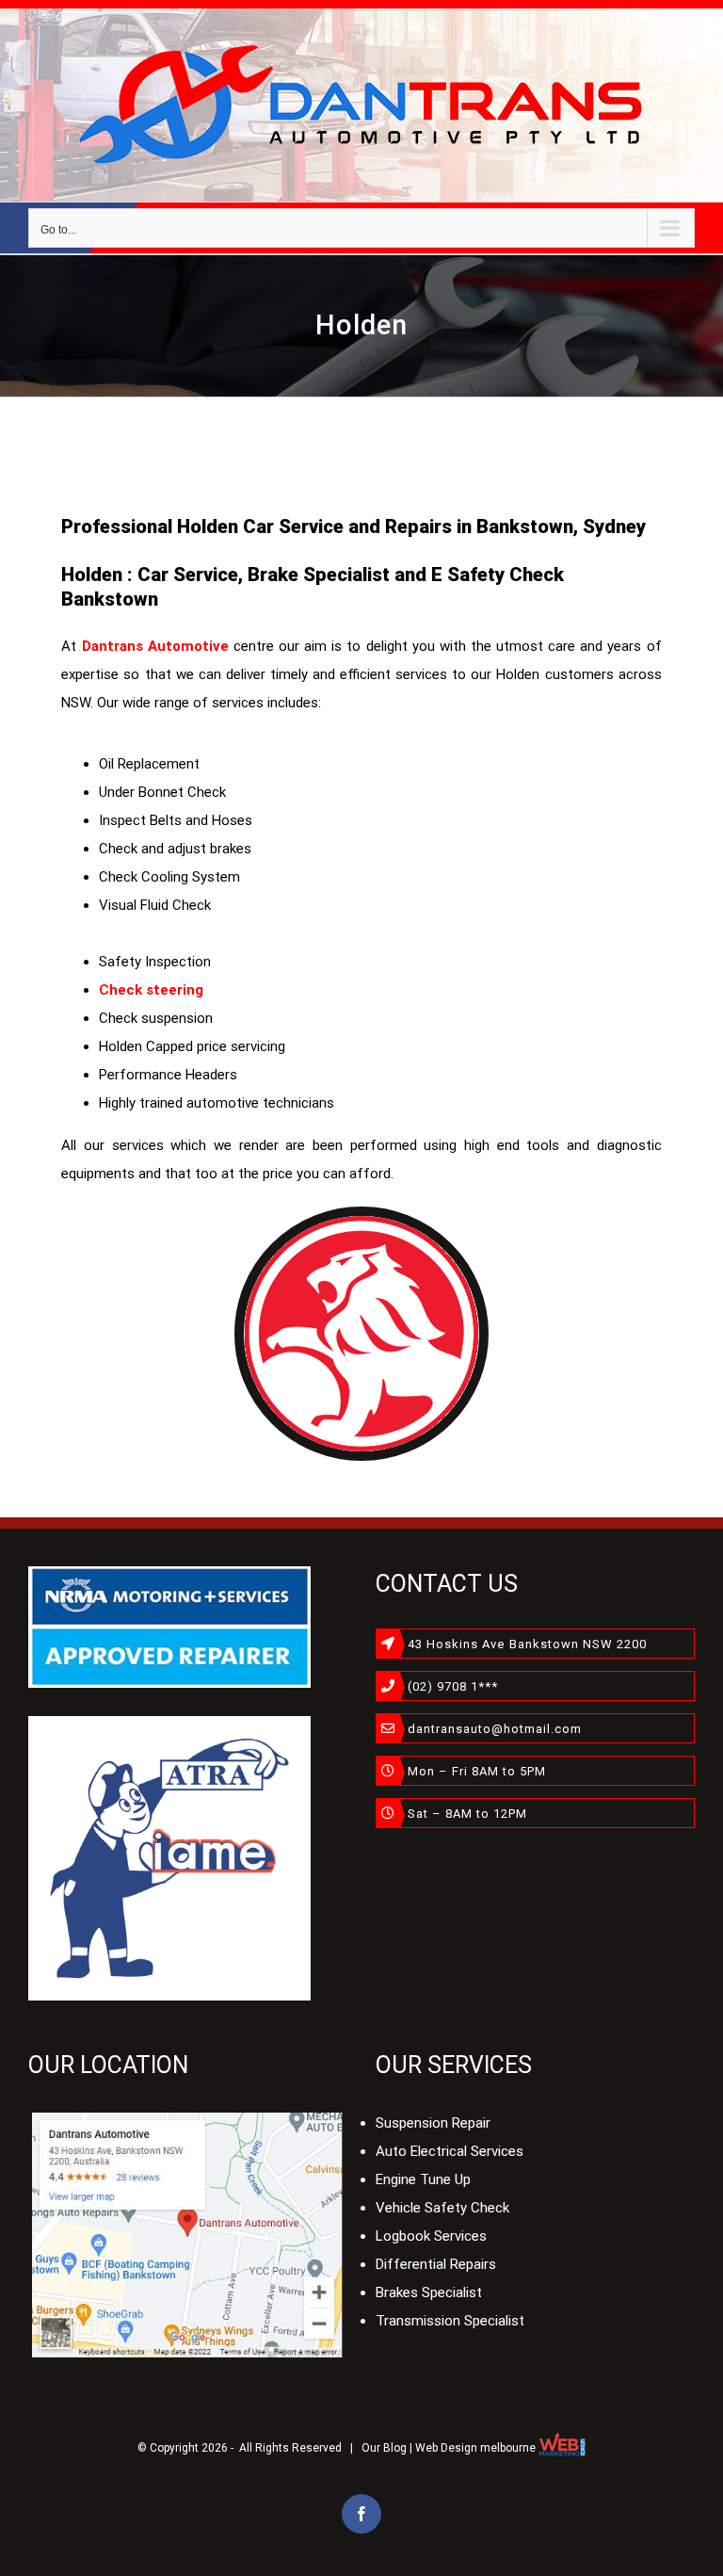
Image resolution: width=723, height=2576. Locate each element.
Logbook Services (431, 2236)
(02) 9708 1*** (453, 1686)
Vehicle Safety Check (442, 2208)
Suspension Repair (433, 2123)
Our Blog (384, 2448)
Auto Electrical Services (450, 2151)
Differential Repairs (436, 2264)
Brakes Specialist (429, 2292)
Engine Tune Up (423, 2179)
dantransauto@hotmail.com (495, 1729)
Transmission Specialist (450, 2321)
